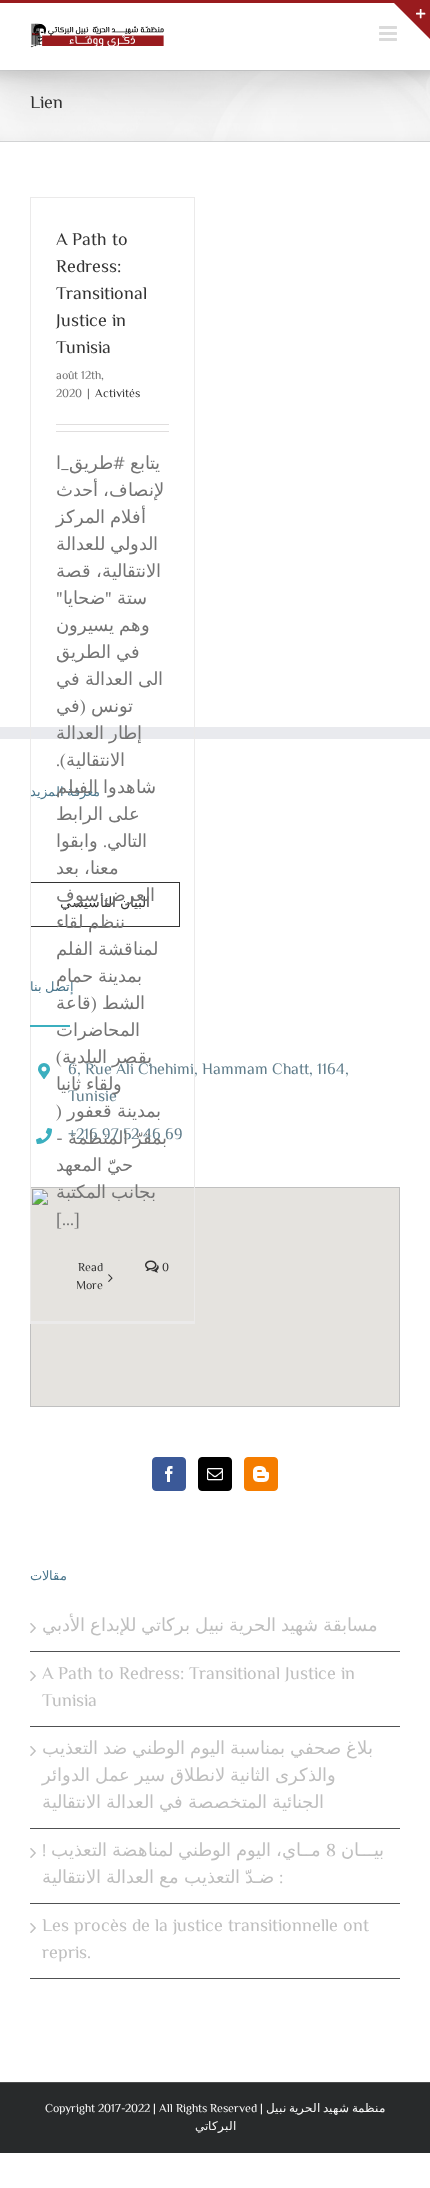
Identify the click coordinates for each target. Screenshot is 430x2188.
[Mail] (215, 1474)
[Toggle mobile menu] (389, 33)
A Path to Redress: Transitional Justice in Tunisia (101, 295)
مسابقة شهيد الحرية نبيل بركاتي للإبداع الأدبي (210, 1627)
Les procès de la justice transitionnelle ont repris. (205, 1941)
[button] (215, 1285)
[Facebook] (169, 1474)
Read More (89, 1278)
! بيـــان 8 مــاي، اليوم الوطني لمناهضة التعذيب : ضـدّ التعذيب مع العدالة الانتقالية (213, 1866)
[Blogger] (261, 1474)
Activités (117, 394)
